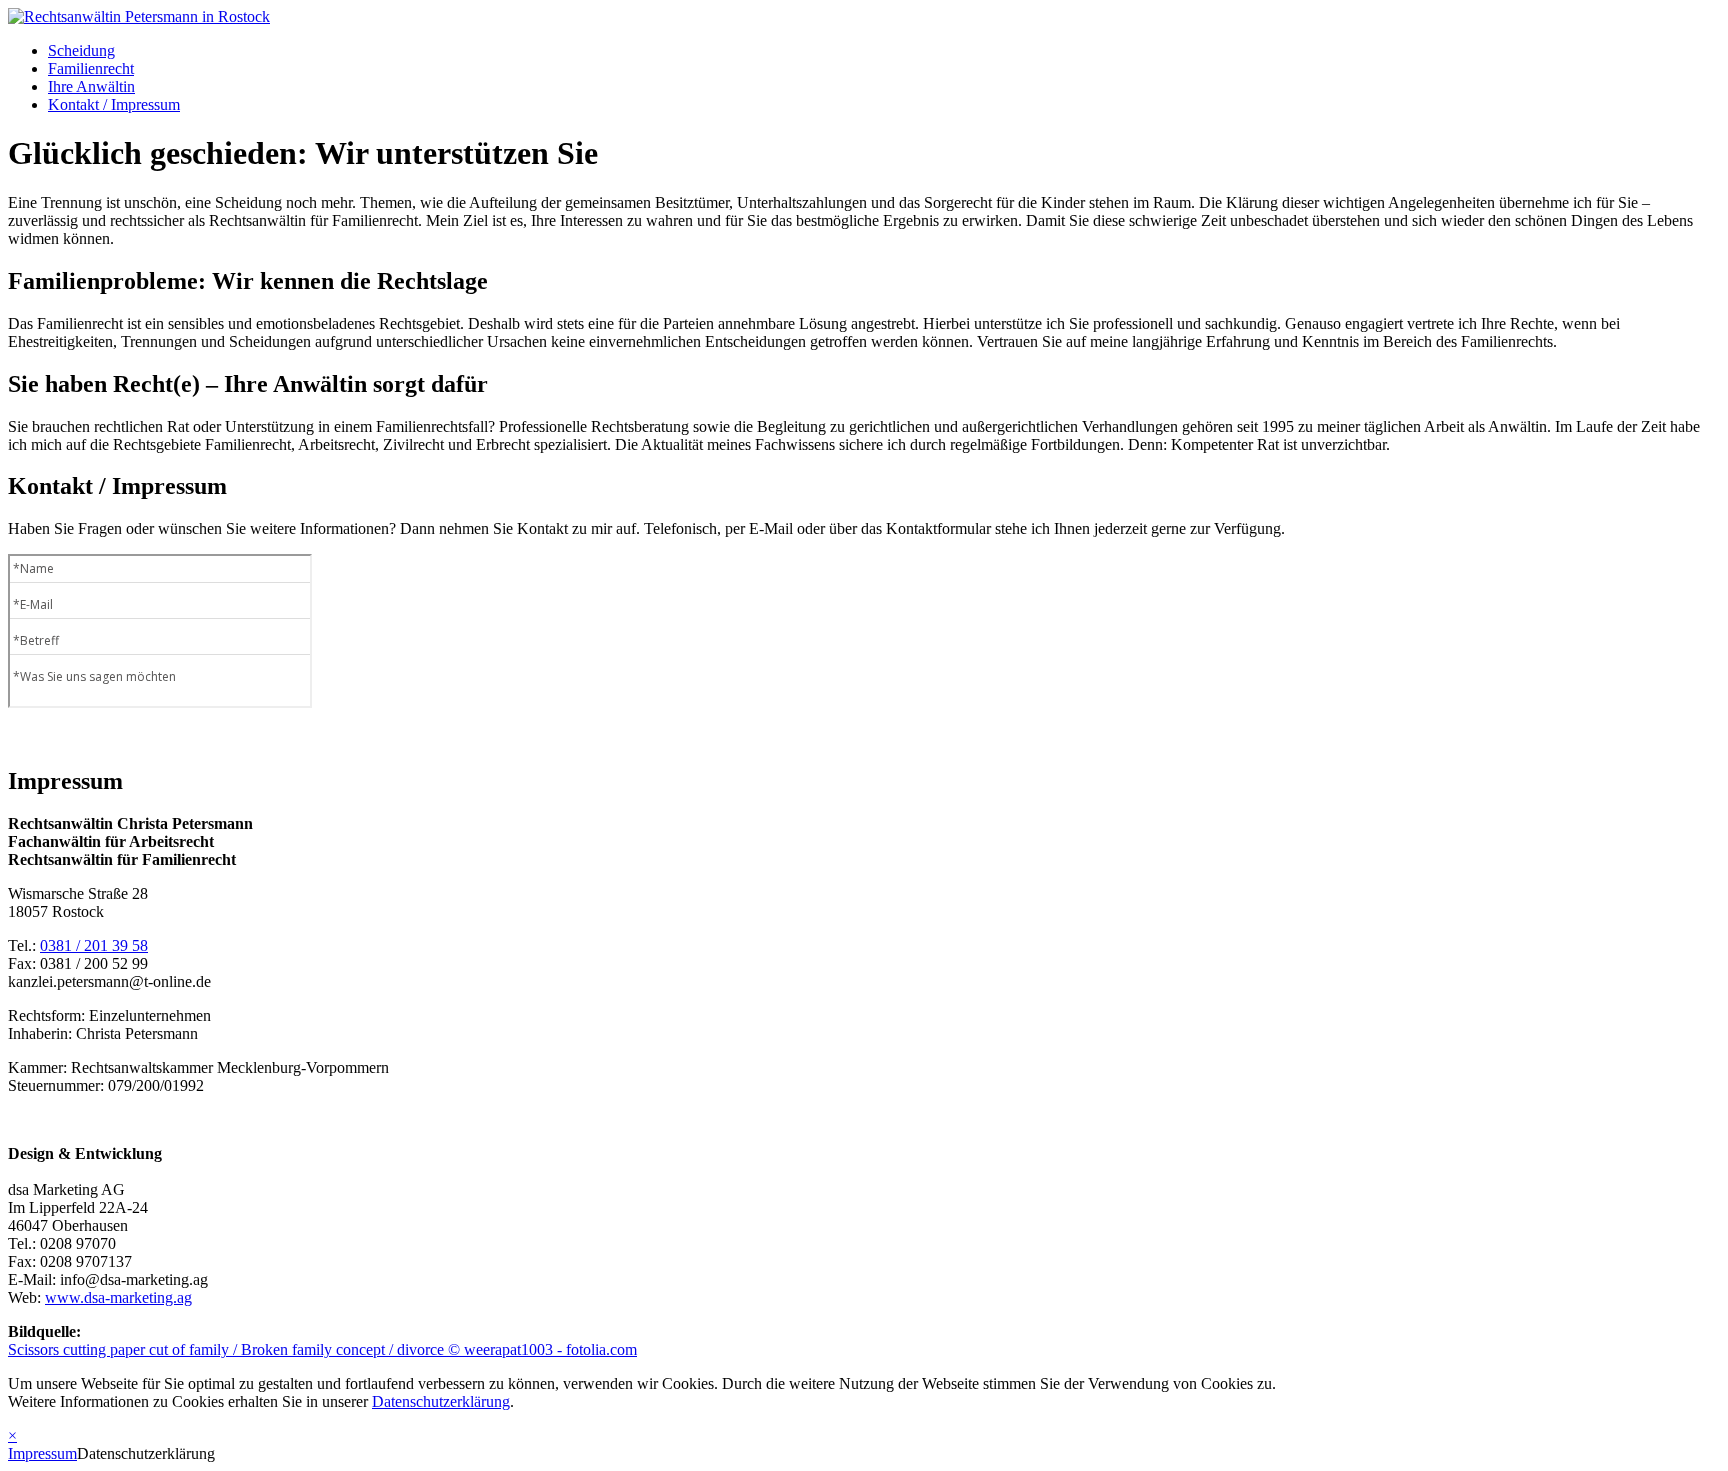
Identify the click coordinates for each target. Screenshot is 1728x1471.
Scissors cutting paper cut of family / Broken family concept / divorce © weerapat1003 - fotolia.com (322, 1349)
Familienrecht (91, 68)
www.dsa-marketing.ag (118, 1297)
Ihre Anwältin (91, 86)
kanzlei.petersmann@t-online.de (109, 981)
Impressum (42, 1453)
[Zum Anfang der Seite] (139, 16)
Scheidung (81, 50)
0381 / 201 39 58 (94, 945)
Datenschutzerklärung (441, 1401)
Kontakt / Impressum (114, 104)
